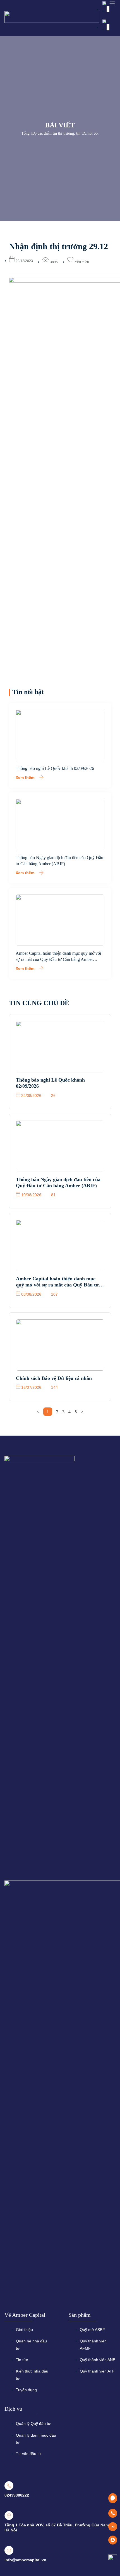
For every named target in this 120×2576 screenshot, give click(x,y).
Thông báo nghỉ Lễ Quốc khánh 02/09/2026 (55, 768)
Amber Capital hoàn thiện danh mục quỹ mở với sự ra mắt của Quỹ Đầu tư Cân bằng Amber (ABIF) (58, 959)
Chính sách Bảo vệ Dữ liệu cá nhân (54, 1378)
